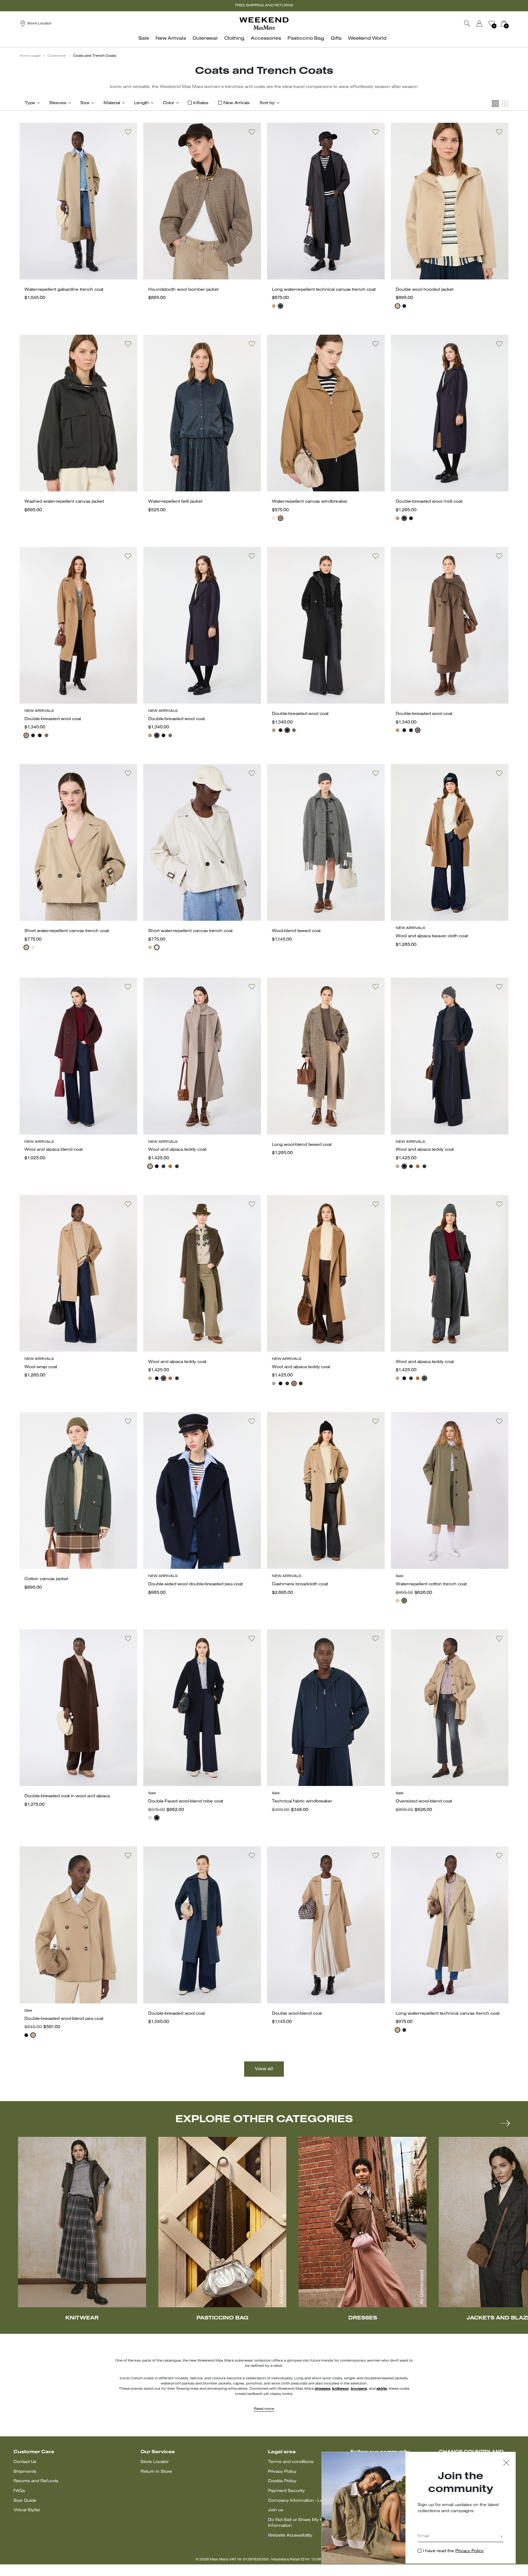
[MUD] (404, 1601)
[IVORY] (274, 518)
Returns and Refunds (36, 2481)
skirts (382, 2389)
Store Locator (155, 2462)
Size (85, 103)
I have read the (453, 2551)
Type (30, 103)
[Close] (506, 2463)
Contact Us (25, 2462)
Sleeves (58, 103)
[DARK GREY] (177, 1166)
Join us (276, 2510)
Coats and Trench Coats (95, 56)
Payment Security (286, 2491)
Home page (30, 56)
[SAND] (398, 306)
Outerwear (57, 56)
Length (141, 103)
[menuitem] (145, 42)
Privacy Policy (282, 2472)
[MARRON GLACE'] (46, 735)
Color (169, 103)
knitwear (341, 2389)
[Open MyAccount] (485, 24)
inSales (201, 103)
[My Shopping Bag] (504, 24)
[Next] (505, 2123)
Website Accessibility (290, 2536)
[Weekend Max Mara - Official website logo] (264, 23)
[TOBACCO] (280, 518)
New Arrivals (237, 103)
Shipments (25, 2472)
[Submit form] (501, 2537)
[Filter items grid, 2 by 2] (505, 104)
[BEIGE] (274, 306)
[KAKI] (163, 1166)
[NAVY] (404, 518)
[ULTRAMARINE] (404, 306)
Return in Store (156, 2472)
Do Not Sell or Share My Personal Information (303, 2523)
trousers (359, 2389)
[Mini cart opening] (511, 24)
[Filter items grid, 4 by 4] (495, 104)
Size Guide (25, 2501)
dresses (323, 2389)
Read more (264, 2409)
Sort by (267, 103)
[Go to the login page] (479, 24)
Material (112, 103)
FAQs (19, 2491)
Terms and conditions (291, 2462)
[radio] (274, 306)
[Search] (467, 24)
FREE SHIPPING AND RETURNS (264, 5)
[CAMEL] (398, 518)
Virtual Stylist (27, 2510)
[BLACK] (280, 306)
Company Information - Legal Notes (305, 2501)
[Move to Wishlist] (128, 132)
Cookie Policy (282, 2481)
